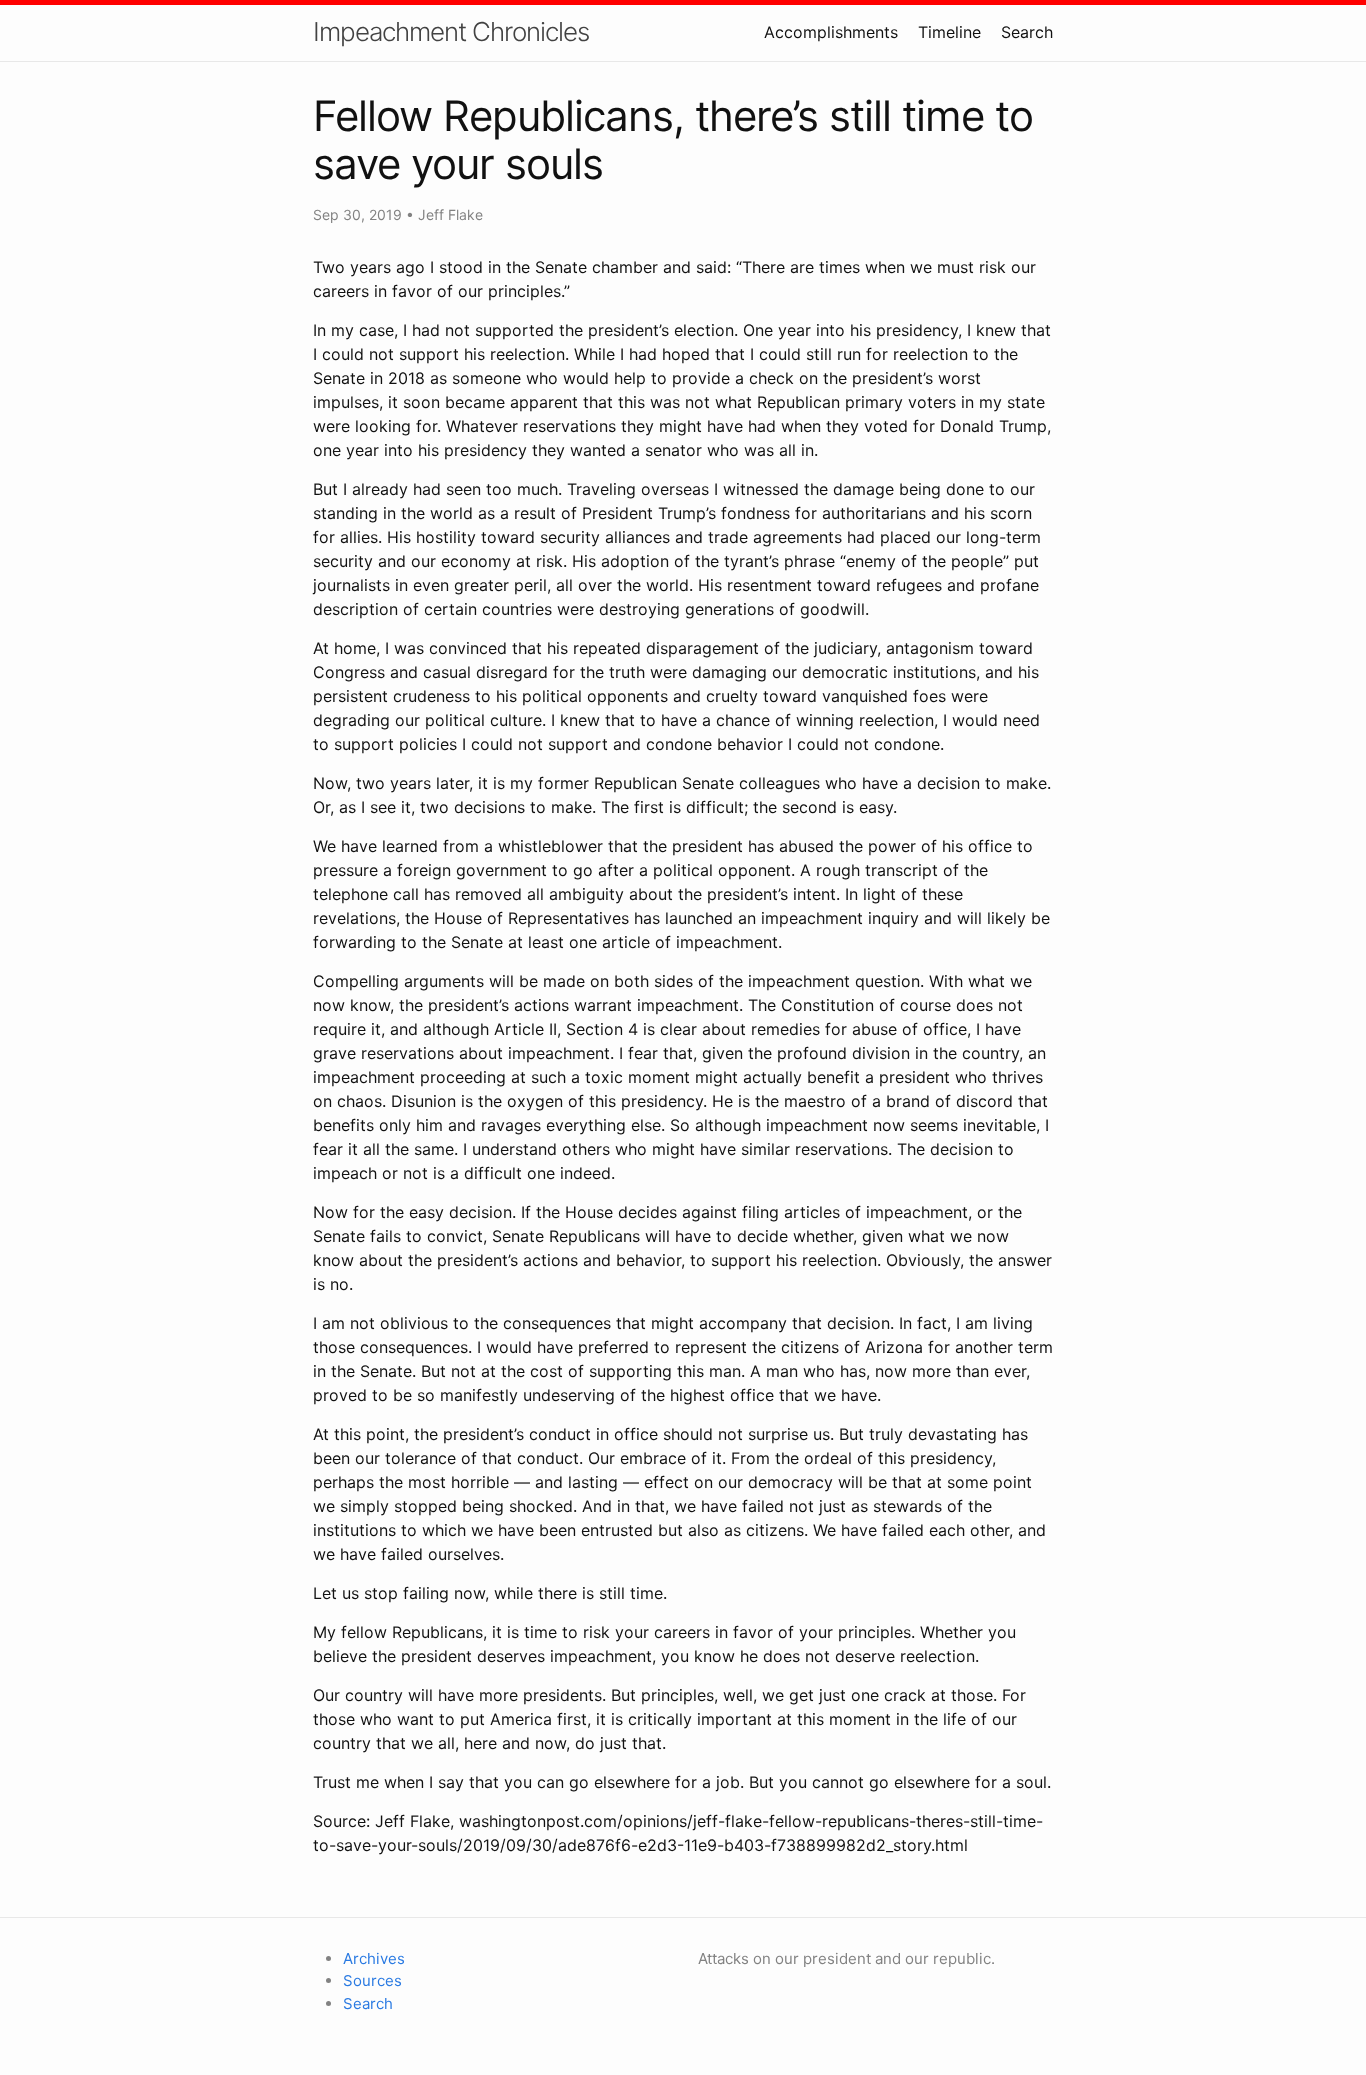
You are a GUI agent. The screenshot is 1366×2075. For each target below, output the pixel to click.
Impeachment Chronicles (451, 31)
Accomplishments (831, 32)
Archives (374, 1958)
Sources (372, 1980)
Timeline (949, 32)
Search (1027, 32)
